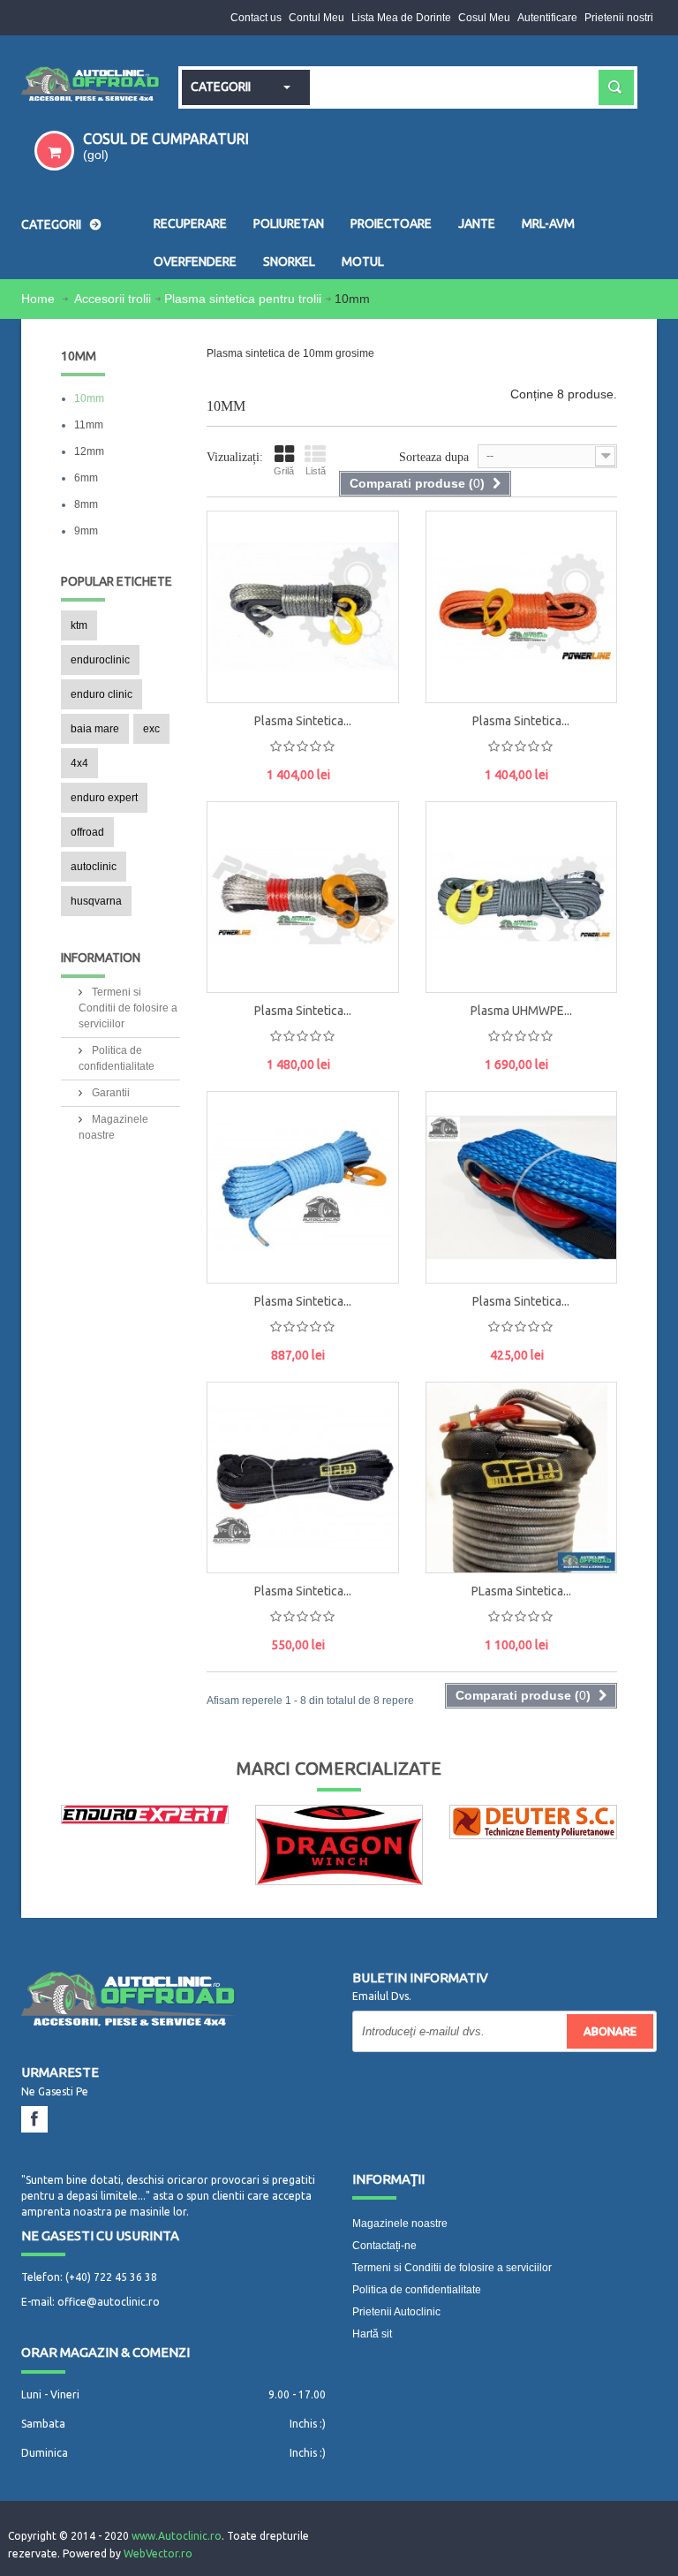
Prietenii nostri (619, 18)
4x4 (79, 763)
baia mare (95, 729)
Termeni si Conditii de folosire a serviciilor (128, 1008)
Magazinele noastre (400, 2224)
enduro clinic (102, 694)
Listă (316, 471)
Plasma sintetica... (303, 721)
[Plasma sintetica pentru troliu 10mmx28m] (235, 551)
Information (101, 958)
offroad (87, 832)
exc (151, 729)
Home (40, 299)
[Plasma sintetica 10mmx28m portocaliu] (522, 607)
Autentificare (547, 18)
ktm (79, 625)
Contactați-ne (384, 2246)
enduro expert (104, 798)
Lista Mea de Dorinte (401, 18)
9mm (86, 531)
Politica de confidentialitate (417, 2290)
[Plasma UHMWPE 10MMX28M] (522, 898)
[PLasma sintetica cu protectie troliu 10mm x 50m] (522, 1478)
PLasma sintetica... (521, 1591)
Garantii (109, 1093)
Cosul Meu (484, 18)
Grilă (284, 471)
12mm (89, 451)
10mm (89, 398)
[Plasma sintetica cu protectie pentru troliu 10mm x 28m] (303, 1478)
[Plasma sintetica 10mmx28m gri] (303, 607)
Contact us (256, 18)
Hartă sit (372, 2334)
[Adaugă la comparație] (367, 667)
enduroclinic (100, 660)
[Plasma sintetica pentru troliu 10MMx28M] (522, 1187)
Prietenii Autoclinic (396, 2312)
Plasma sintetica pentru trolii (243, 299)
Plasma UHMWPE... (521, 1011)
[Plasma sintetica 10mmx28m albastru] (303, 1187)
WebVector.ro (158, 2553)
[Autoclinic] (91, 85)
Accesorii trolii (113, 299)
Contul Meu (316, 18)
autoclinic (94, 867)
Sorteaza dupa (434, 457)
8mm (86, 504)
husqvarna (96, 901)
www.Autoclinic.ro (177, 2536)
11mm (89, 425)
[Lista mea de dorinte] (367, 627)
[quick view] (367, 587)
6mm (86, 478)
